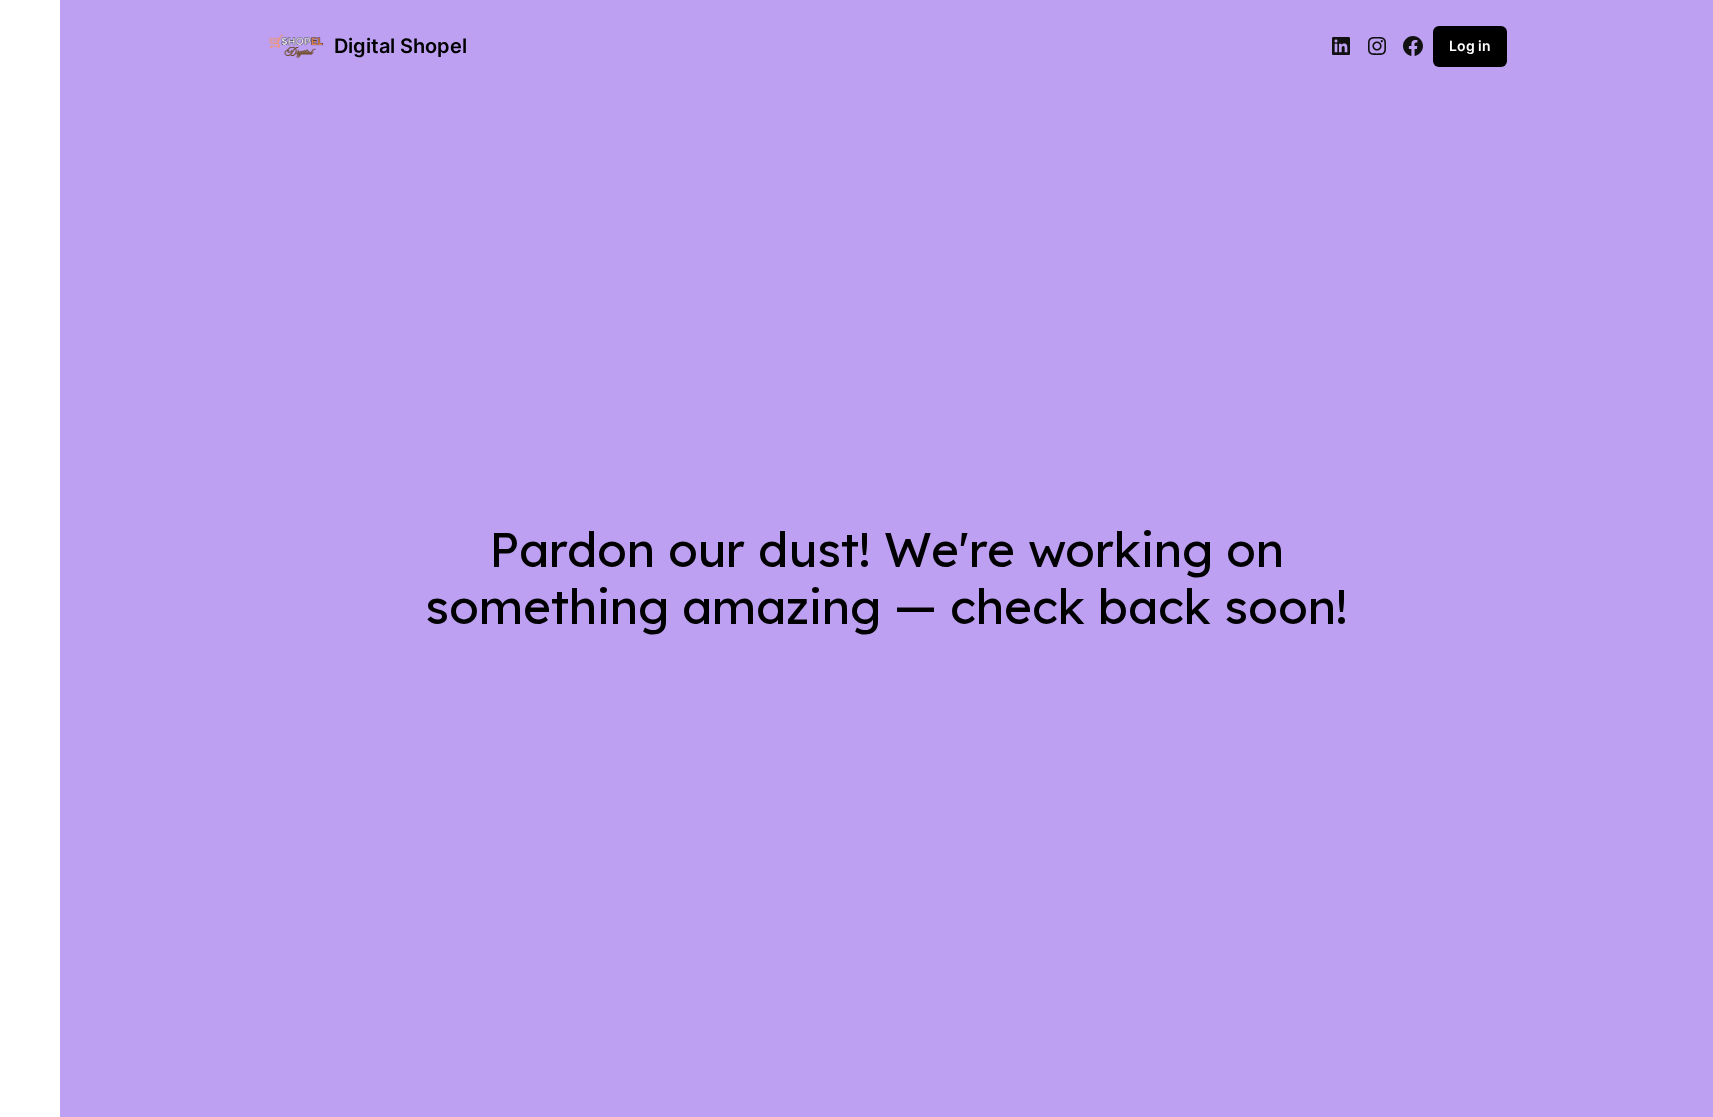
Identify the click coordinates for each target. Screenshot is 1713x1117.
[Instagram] (1377, 46)
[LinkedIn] (1341, 46)
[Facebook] (1413, 46)
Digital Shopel (400, 46)
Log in (1470, 45)
